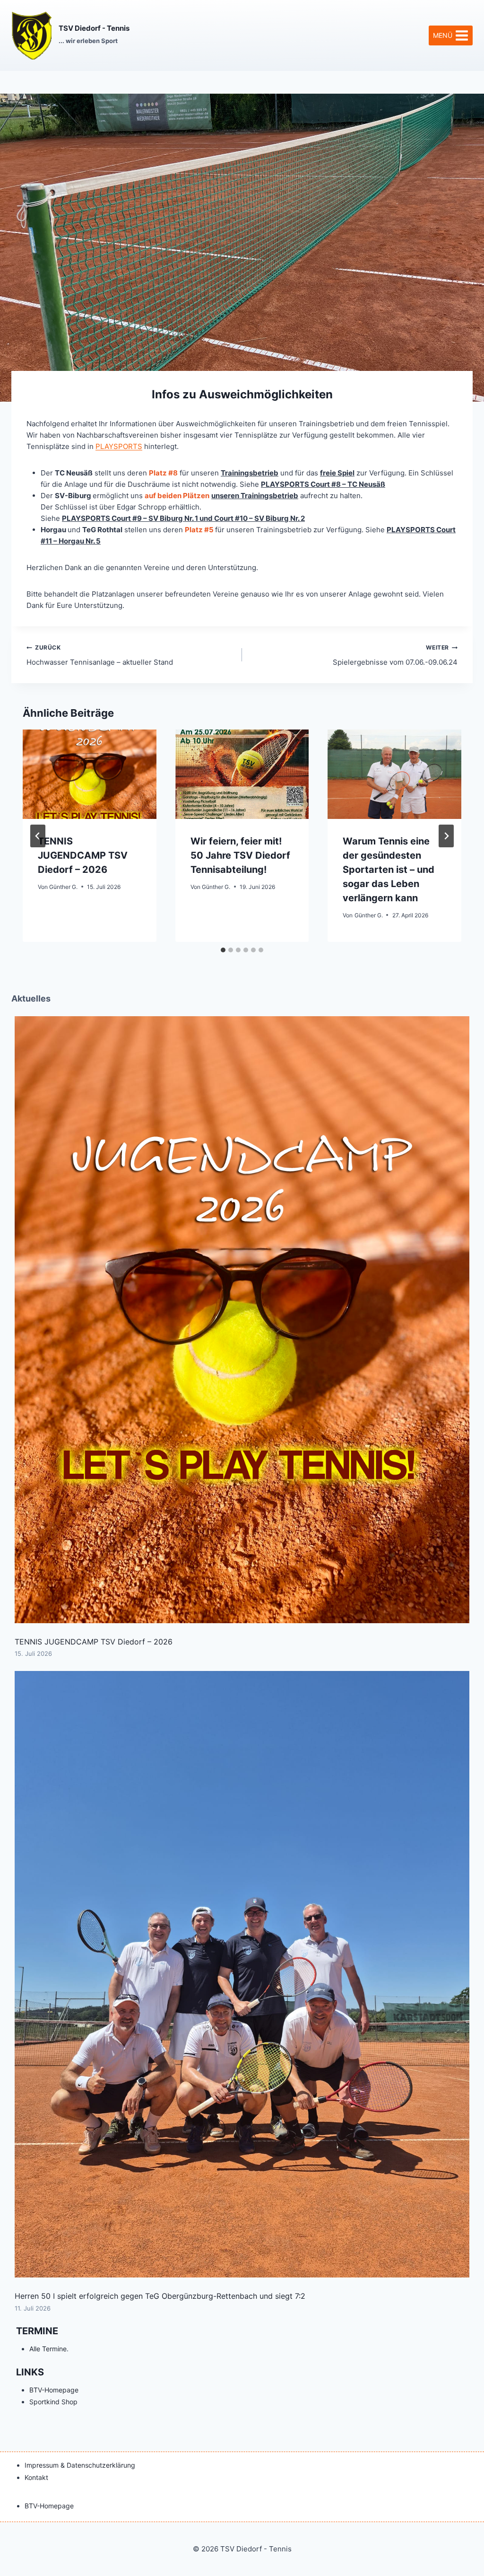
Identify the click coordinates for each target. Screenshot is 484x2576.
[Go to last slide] (38, 836)
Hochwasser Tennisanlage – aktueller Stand (100, 655)
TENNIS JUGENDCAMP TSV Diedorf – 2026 (83, 855)
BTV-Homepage (54, 2390)
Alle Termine (48, 2349)
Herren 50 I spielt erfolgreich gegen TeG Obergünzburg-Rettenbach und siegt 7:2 (160, 2296)
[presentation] (90, 774)
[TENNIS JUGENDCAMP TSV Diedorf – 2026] (242, 1320)
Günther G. (63, 887)
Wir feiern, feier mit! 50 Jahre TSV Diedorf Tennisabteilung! (240, 855)
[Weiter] (446, 836)
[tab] (223, 950)
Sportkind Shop (53, 2402)
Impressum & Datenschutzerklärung (80, 2465)
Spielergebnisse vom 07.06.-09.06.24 (395, 655)
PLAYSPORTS (119, 446)
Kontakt (36, 2477)
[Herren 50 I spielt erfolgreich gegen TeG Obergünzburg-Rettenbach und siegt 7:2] (242, 1974)
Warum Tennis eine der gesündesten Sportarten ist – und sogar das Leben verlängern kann (389, 870)
